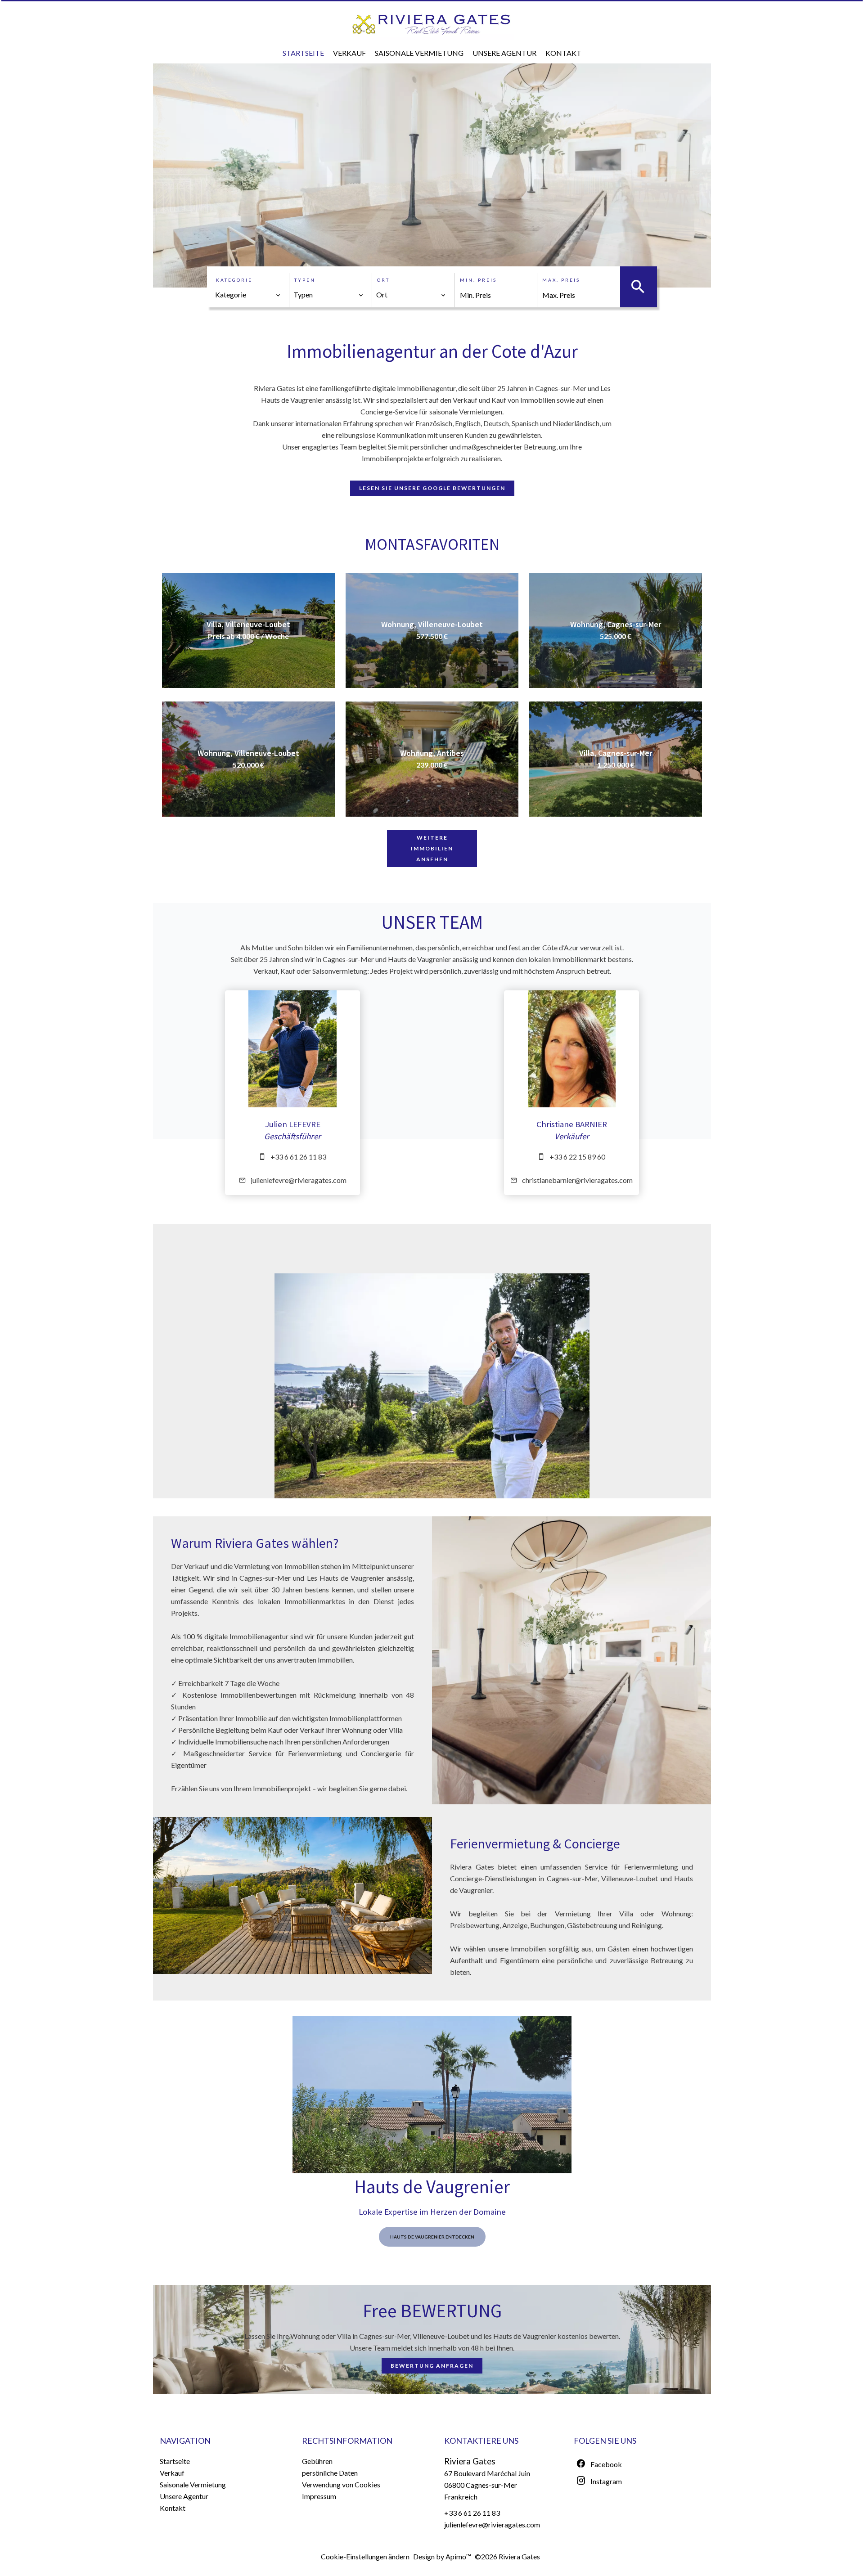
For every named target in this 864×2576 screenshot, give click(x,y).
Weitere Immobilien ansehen (432, 848)
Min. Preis (478, 280)
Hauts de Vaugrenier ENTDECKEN (432, 2237)
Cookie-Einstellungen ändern (365, 2556)
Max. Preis (561, 280)
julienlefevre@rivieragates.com (299, 1180)
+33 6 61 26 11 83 (298, 1157)
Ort (383, 280)
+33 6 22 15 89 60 (577, 1157)
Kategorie (234, 280)
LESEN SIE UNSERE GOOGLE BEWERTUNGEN (432, 488)
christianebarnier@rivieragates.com (577, 1180)
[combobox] (248, 295)
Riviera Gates (470, 2461)
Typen (305, 280)
